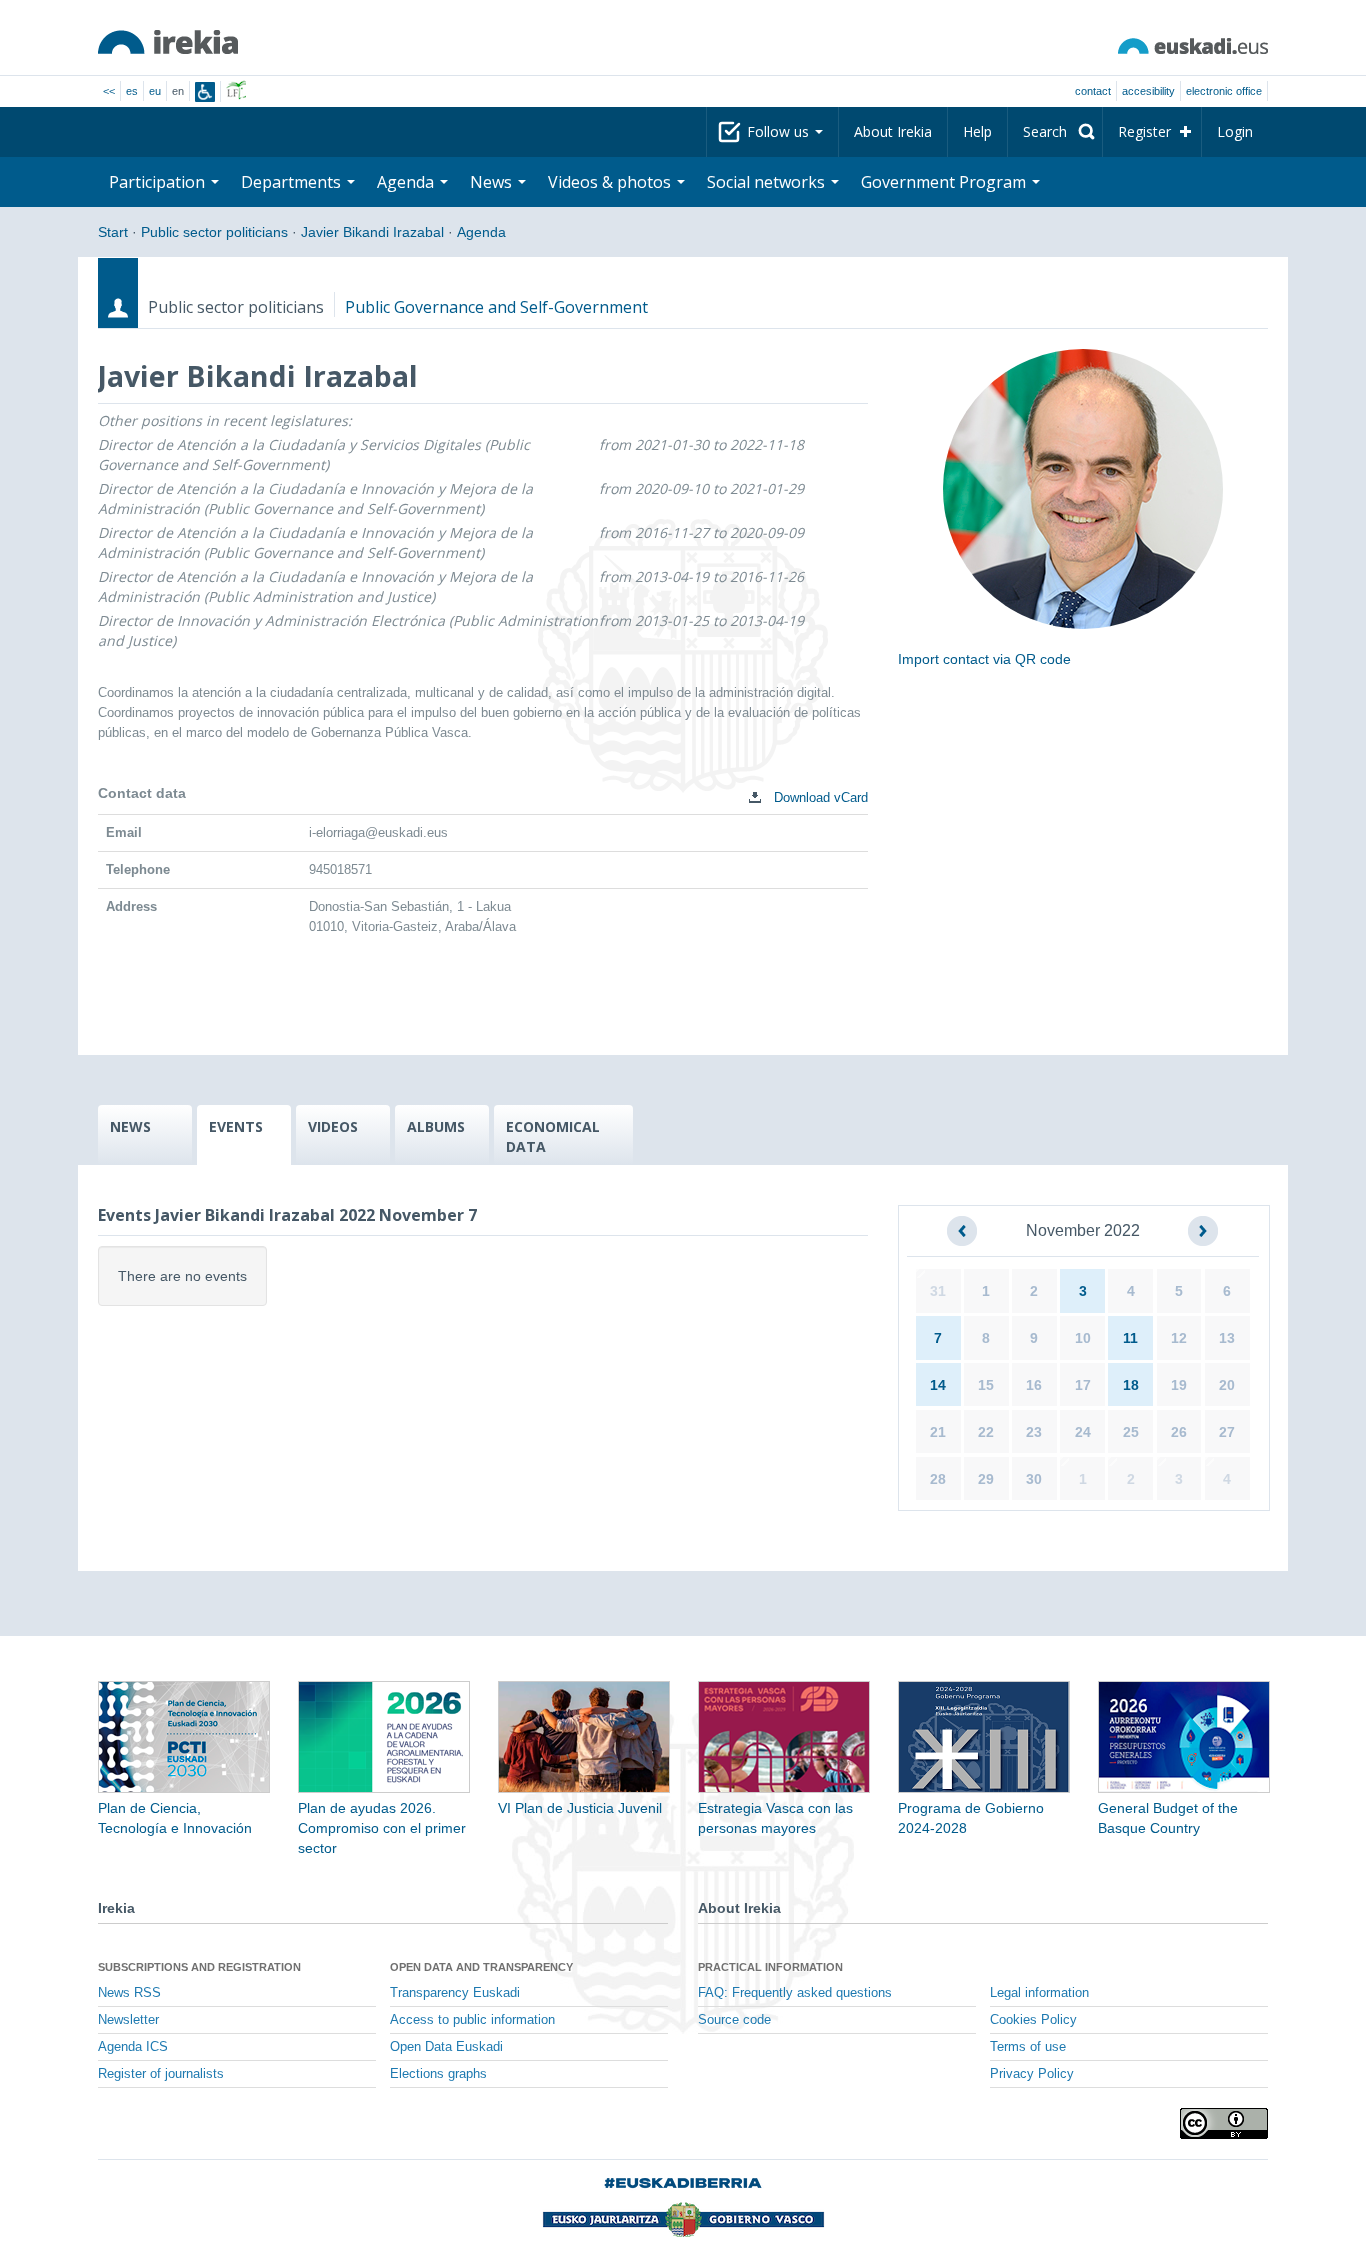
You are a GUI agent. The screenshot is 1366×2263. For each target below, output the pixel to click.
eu (155, 91)
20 (1227, 1385)
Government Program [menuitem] (945, 182)
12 (1179, 1338)
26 (1179, 1432)
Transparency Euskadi (455, 1993)
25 (1131, 1432)
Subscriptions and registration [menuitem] (199, 1967)
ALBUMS (436, 1126)
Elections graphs (438, 2074)
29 (986, 1479)
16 (1034, 1385)
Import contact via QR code (984, 659)
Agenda (481, 232)
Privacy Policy (1032, 2074)
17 (1083, 1385)
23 (1034, 1432)
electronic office (1224, 91)
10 (1083, 1338)
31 (938, 1291)
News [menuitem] (493, 182)
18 (1131, 1385)
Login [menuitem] (1235, 131)
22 (986, 1432)
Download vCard (819, 797)
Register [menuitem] (1144, 131)
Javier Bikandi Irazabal (372, 232)
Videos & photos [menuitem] (611, 182)
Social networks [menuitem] (768, 182)
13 (1227, 1338)
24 (1083, 1432)
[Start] (168, 42)
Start (113, 232)
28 (938, 1479)
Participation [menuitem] (159, 182)
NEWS (130, 1126)
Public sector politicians (214, 232)
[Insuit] (205, 92)
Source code (734, 2020)
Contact (1093, 91)
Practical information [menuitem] (770, 1967)
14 (938, 1385)
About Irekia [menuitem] (893, 131)
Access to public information (472, 2020)
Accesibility (1148, 91)
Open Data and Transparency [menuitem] (481, 1967)
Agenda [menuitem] (407, 182)
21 (938, 1432)
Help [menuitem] (977, 131)
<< (109, 91)
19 (1179, 1385)
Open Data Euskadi (446, 2047)
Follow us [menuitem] (780, 131)
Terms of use (1028, 2047)
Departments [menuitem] (293, 182)
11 (1130, 1338)
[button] (962, 1231)
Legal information (1039, 1993)
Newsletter (128, 2020)
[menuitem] (1055, 132)
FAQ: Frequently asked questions (795, 1993)
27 (1227, 1432)
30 (1034, 1479)
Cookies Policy (1033, 2020)
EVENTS (236, 1126)
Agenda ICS (133, 2047)
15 (986, 1385)
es (132, 91)
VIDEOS (333, 1126)
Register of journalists (161, 2074)
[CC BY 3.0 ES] (1224, 2123)
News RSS (129, 1993)
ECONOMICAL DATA (553, 1136)
